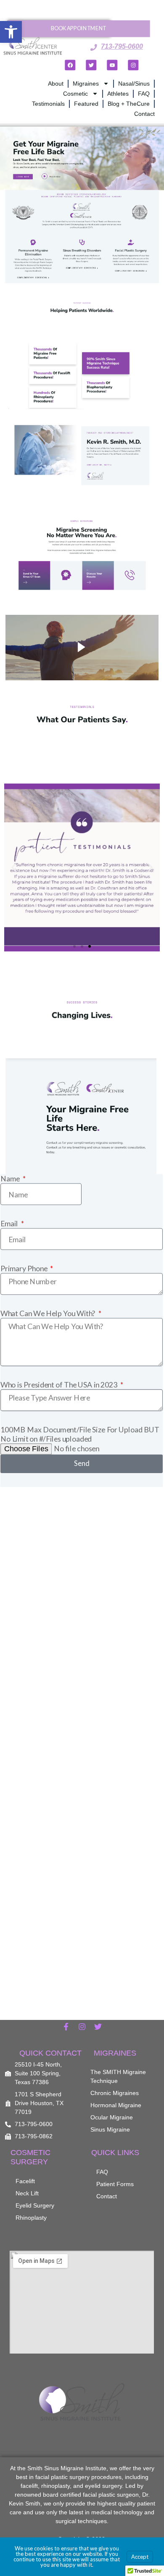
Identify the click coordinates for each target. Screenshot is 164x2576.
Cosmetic (75, 94)
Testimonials (48, 104)
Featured (86, 104)
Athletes (118, 94)
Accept (140, 2557)
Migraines (86, 84)
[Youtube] (112, 65)
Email (10, 1223)
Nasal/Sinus (134, 84)
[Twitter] (91, 65)
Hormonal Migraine (116, 2105)
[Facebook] (70, 65)
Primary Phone (25, 1268)
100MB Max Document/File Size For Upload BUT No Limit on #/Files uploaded (80, 1433)
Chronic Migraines (115, 2093)
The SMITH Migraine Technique (118, 2076)
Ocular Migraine (112, 2117)
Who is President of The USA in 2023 (60, 1384)
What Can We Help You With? (49, 1313)
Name (11, 1178)
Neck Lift (27, 2193)
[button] (11, 32)
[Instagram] (133, 65)
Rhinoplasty (31, 2218)
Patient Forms (115, 2184)
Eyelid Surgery (35, 2205)
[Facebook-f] (66, 2027)
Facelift (25, 2181)
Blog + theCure (129, 104)
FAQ (144, 94)
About (56, 84)
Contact (144, 114)
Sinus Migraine (110, 2129)
